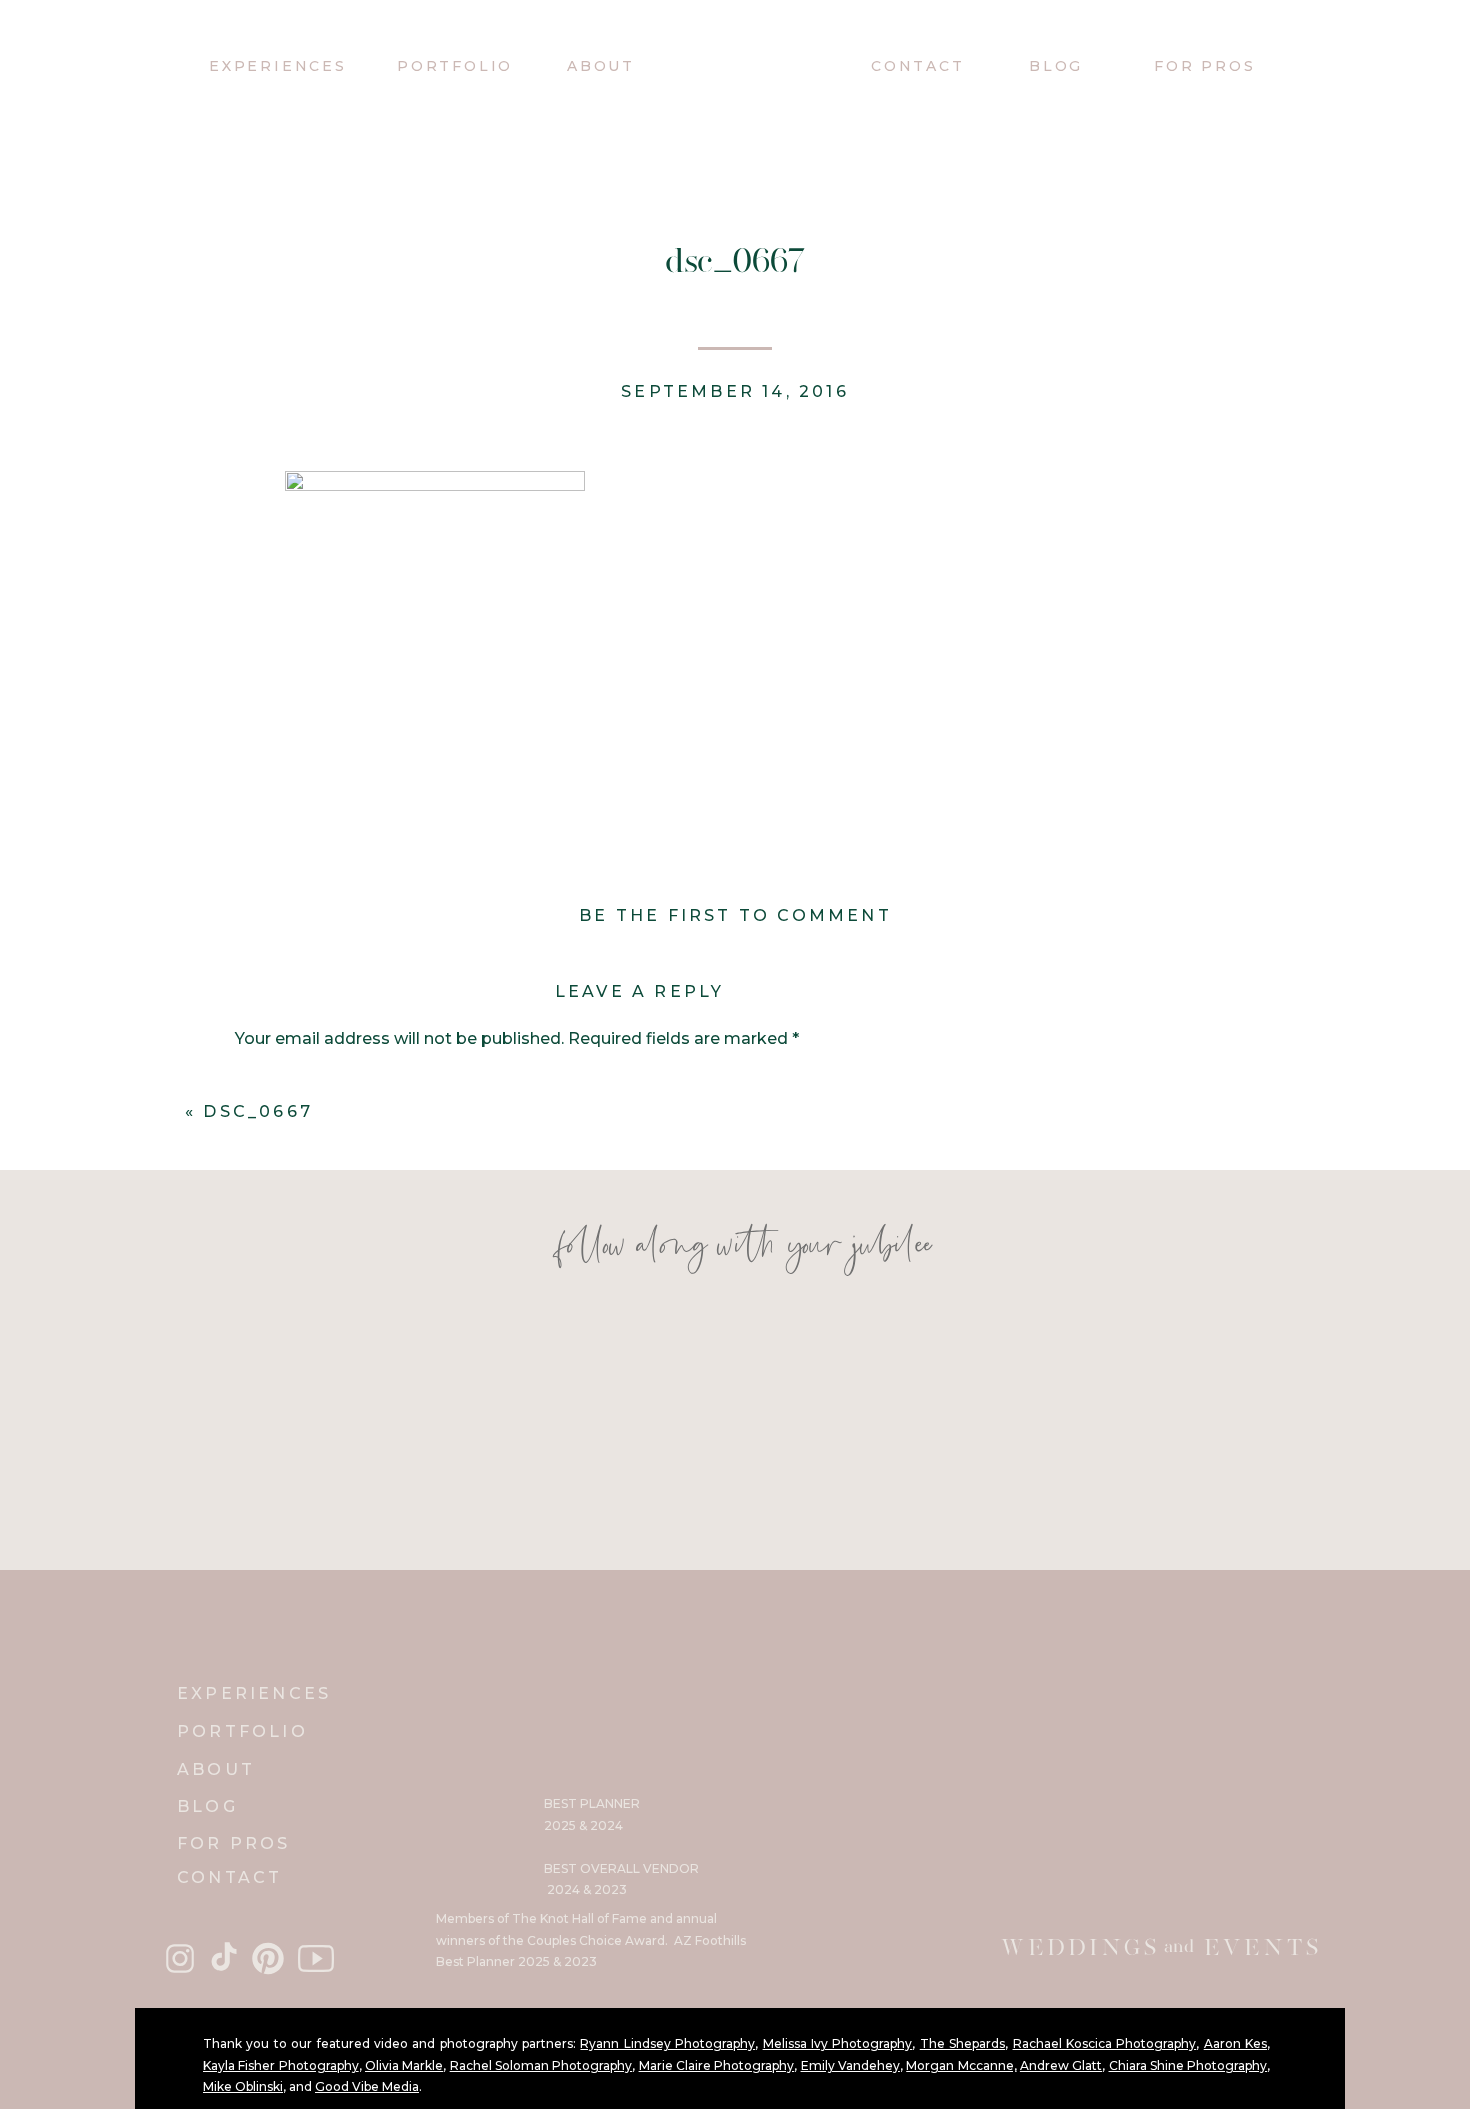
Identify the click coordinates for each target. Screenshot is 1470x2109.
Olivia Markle (404, 2065)
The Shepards (962, 2043)
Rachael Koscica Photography (1105, 2043)
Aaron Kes (1235, 2043)
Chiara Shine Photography (1188, 2065)
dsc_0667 (258, 1111)
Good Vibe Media (367, 2086)
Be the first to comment (735, 915)
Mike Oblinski (243, 2086)
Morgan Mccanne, (961, 2065)
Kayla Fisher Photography (281, 2065)
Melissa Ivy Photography (838, 2043)
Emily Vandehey (850, 2065)
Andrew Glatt (1061, 2065)
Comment (282, 1081)
